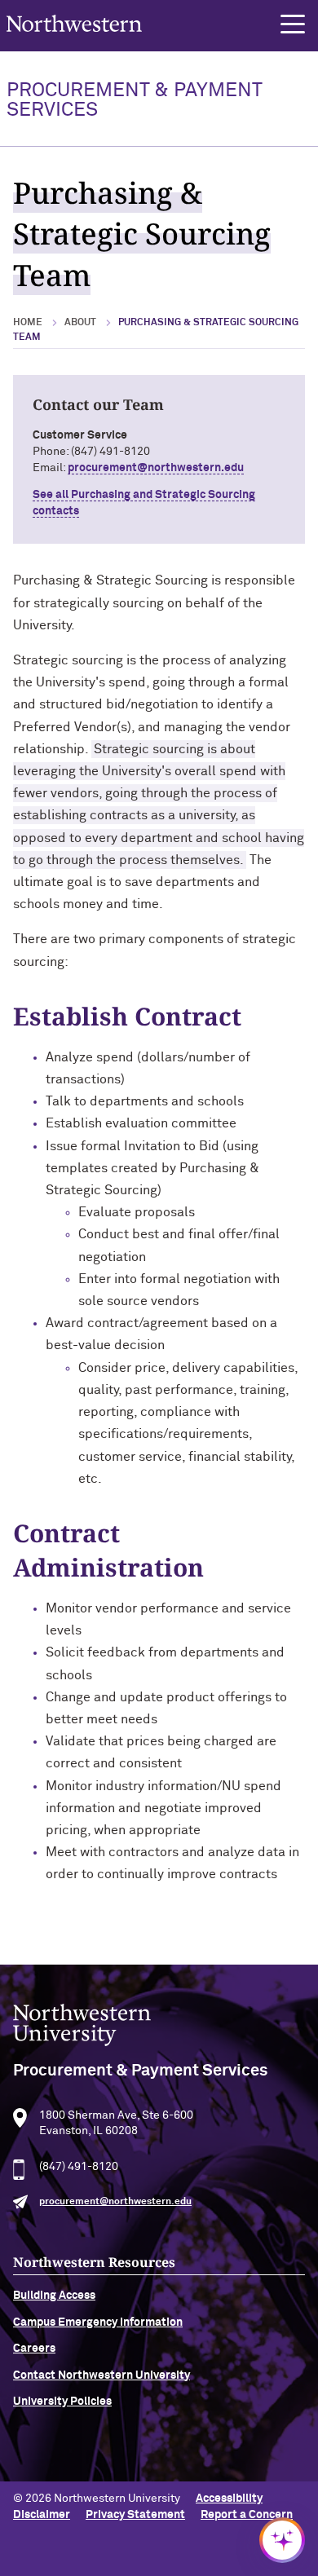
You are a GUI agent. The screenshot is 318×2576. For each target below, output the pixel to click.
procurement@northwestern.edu (156, 468)
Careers (34, 2349)
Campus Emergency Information (98, 2322)
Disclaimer (42, 2515)
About (80, 323)
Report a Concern (247, 2515)
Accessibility (229, 2499)
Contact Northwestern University (102, 2375)
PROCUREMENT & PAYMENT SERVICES (134, 100)
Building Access (54, 2296)
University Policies (62, 2402)
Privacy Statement (135, 2515)
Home (28, 323)
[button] (293, 24)
